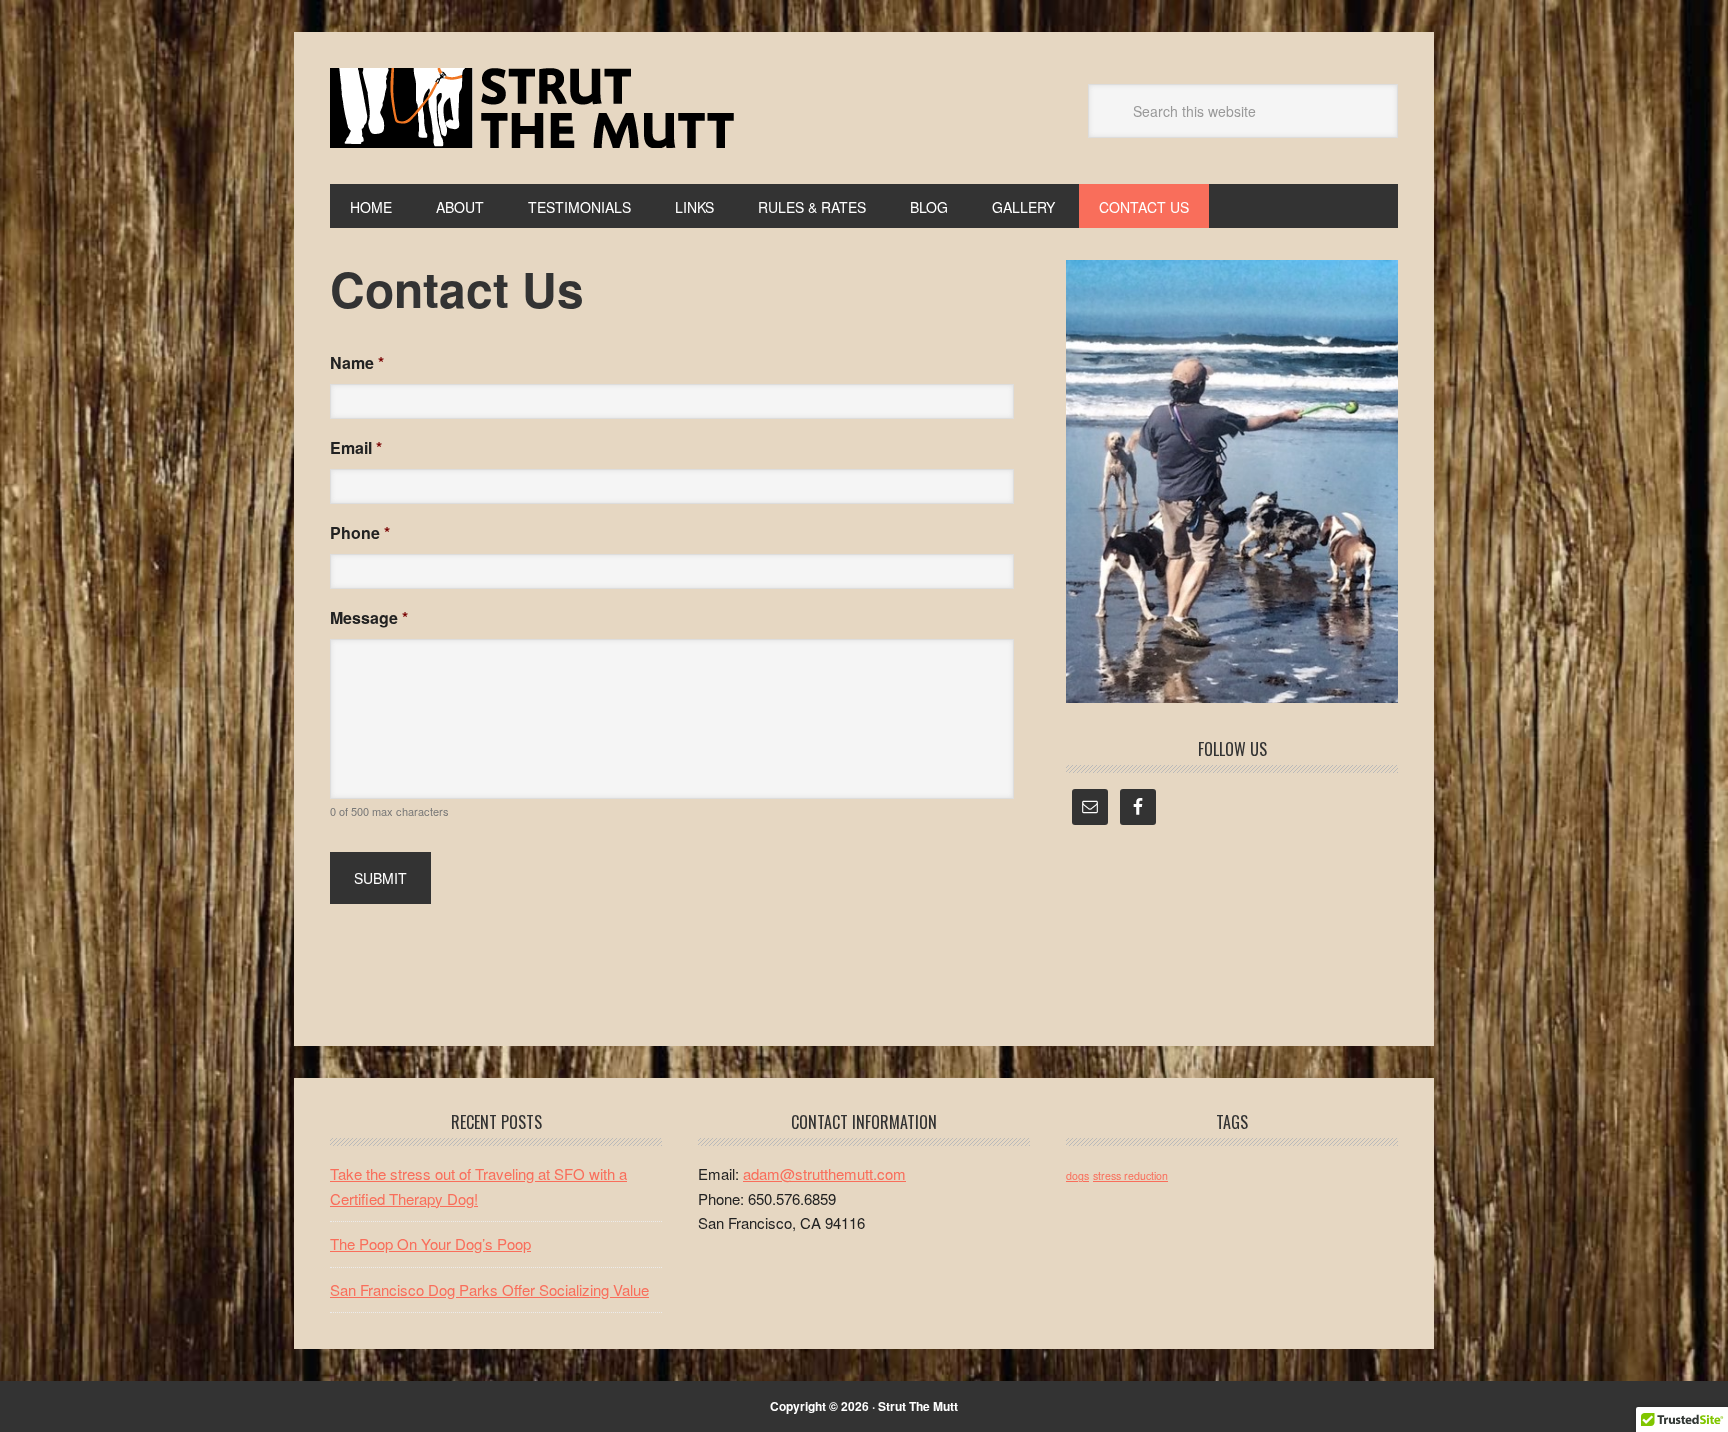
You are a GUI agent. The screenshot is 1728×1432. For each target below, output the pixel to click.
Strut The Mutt (532, 108)
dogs (1077, 1175)
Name (357, 363)
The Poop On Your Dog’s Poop (430, 1243)
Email (356, 448)
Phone (360, 533)
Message (369, 618)
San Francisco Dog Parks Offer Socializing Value (489, 1289)
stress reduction (1130, 1175)
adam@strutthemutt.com (824, 1173)
